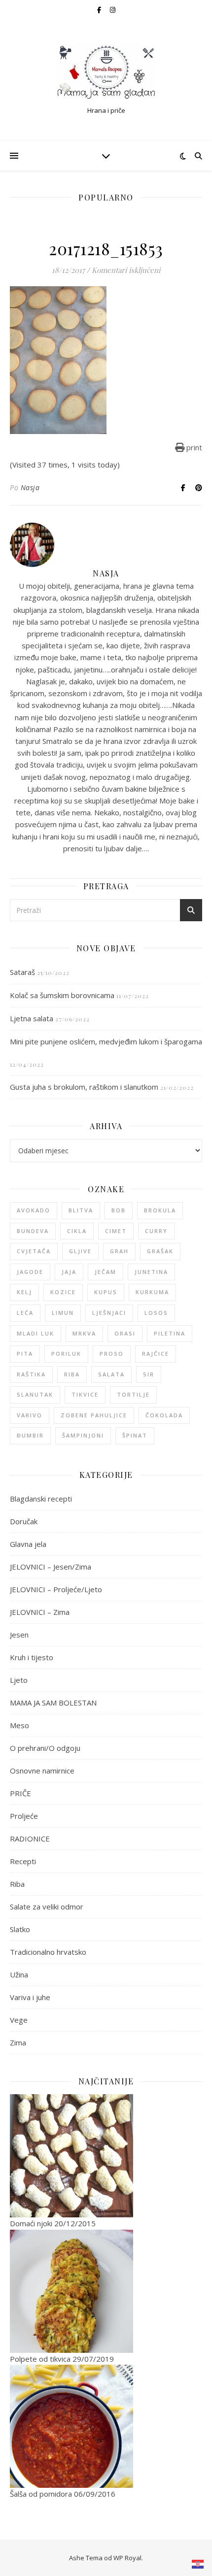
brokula (160, 1210)
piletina (170, 1333)
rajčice (156, 1354)
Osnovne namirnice (42, 1771)
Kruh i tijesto (32, 1657)
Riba (17, 1884)
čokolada (164, 1415)
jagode (30, 1272)
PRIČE (20, 1793)
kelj (24, 1292)
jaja (69, 1272)
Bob (119, 1210)
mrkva (84, 1333)
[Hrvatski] (198, 2564)
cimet (116, 1231)
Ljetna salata (32, 1018)
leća (25, 1313)
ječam (106, 1272)
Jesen (19, 1635)
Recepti (23, 1861)
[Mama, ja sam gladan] (106, 72)
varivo (30, 1415)
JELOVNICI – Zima (40, 1612)
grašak (160, 1251)
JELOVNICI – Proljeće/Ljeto (56, 1589)
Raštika (31, 1374)
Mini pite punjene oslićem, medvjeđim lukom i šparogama (106, 1041)
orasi (125, 1333)
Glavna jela (28, 1544)
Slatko (20, 1929)
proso (112, 1354)
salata (111, 1374)
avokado (34, 1210)
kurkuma (152, 1292)
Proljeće (24, 1816)
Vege (19, 2020)
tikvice (85, 1394)
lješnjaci (109, 1313)
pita (25, 1354)
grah (119, 1251)
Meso (19, 1725)
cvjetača (34, 1251)
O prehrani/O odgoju (45, 1748)
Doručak (24, 1521)
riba (72, 1374)
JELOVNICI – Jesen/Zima (51, 1567)
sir (149, 1374)
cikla (77, 1231)
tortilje (133, 1394)
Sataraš (22, 972)
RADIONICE (30, 1839)
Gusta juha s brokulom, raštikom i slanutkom (84, 1087)
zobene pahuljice (94, 1415)
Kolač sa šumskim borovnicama (62, 995)
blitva (81, 1210)
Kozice (63, 1292)
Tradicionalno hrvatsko (48, 1952)
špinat (135, 1435)
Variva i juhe (30, 1997)
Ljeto (19, 1680)
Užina (19, 1974)
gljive (80, 1251)
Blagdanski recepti (41, 1499)
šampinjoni (83, 1435)
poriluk (66, 1354)
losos (156, 1313)
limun (63, 1313)
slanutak (35, 1394)
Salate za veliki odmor (47, 1907)
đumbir (30, 1435)
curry (156, 1231)
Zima (18, 2042)
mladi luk (35, 1333)
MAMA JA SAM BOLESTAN (53, 1703)
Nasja (30, 487)
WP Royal (127, 2558)
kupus (106, 1292)
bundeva (33, 1231)
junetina (151, 1272)
